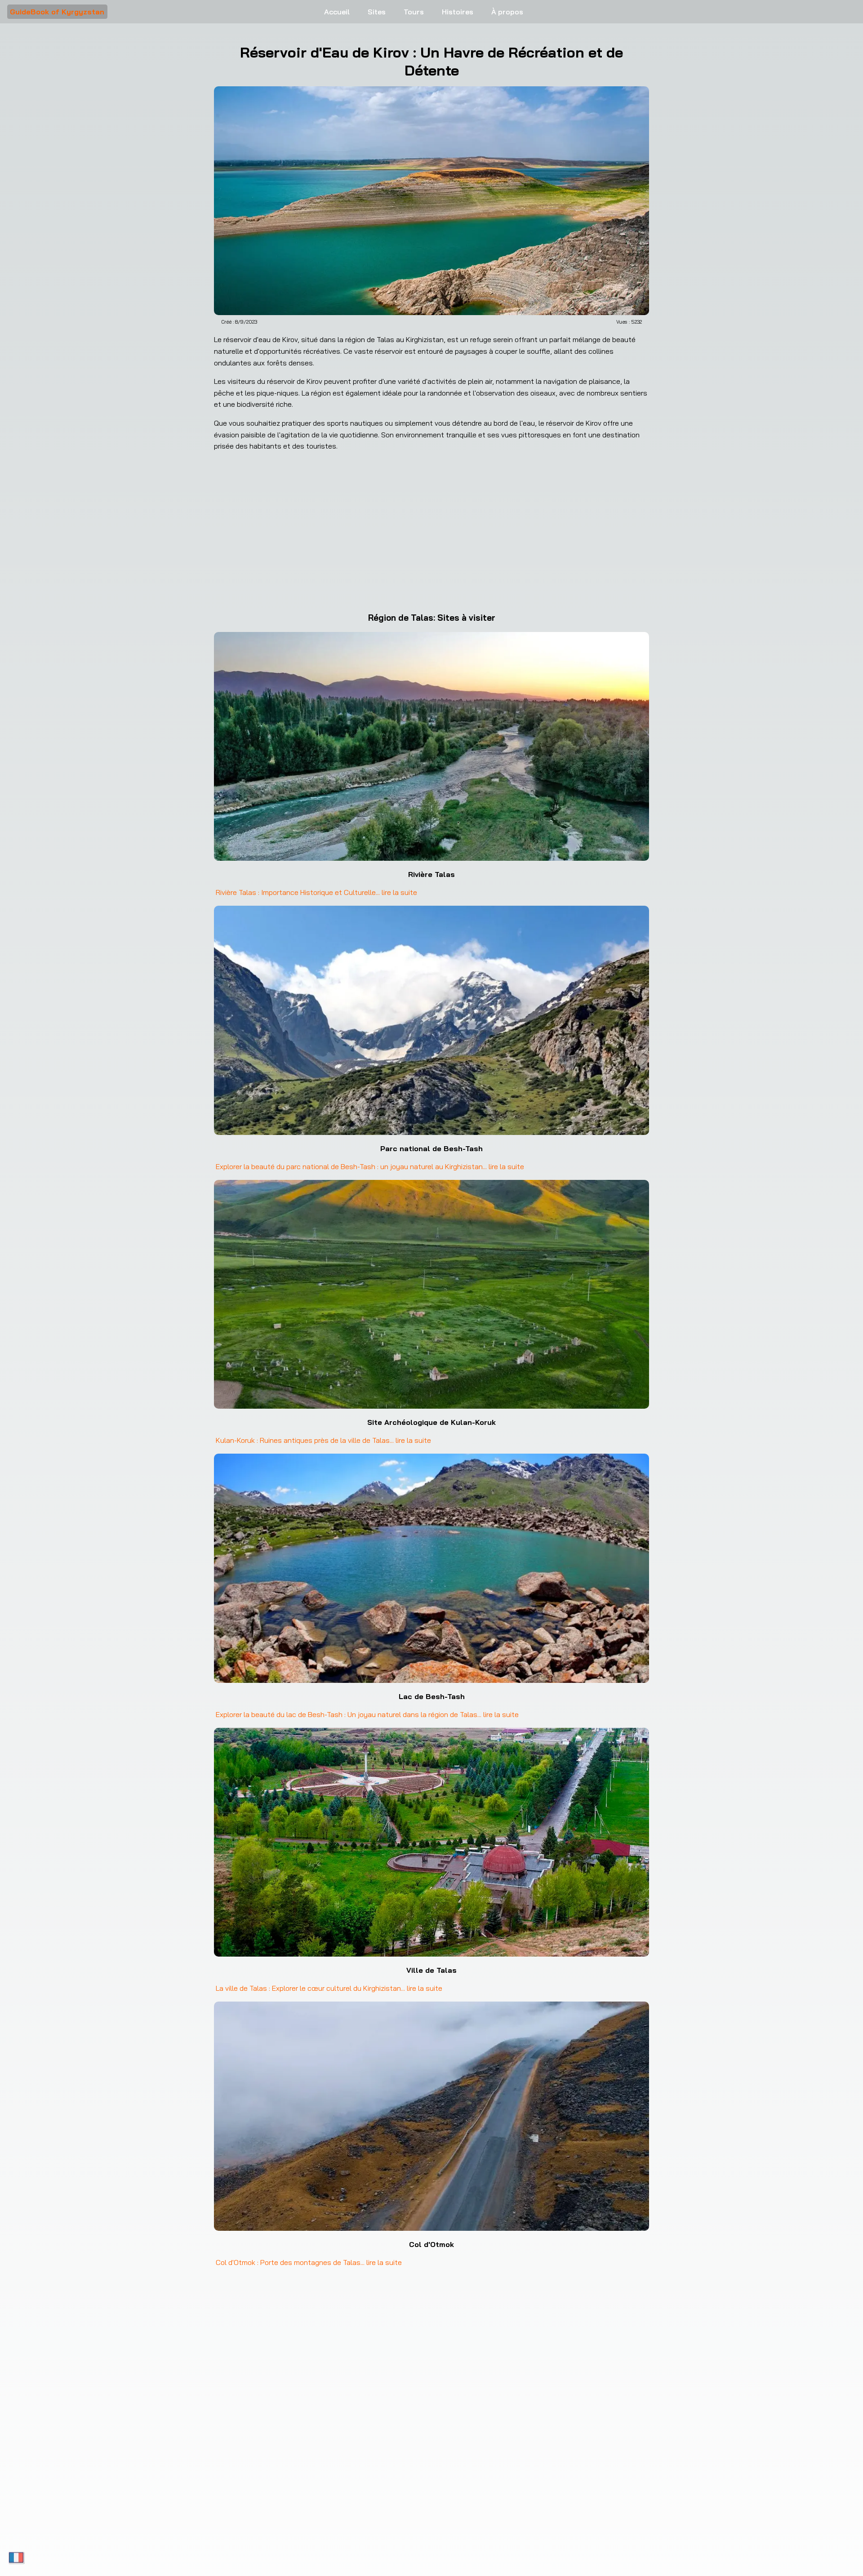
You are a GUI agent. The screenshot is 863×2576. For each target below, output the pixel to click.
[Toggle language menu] (16, 2558)
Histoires (458, 12)
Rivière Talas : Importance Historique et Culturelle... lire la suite (316, 892)
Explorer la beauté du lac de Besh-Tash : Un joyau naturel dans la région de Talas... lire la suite (367, 1714)
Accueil (337, 12)
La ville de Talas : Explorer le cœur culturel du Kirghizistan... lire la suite (329, 1988)
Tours (414, 12)
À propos (507, 12)
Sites (377, 12)
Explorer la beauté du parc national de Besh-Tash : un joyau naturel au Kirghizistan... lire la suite (370, 1166)
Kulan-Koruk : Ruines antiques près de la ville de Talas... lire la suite (323, 1440)
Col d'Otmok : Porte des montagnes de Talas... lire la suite (309, 2262)
